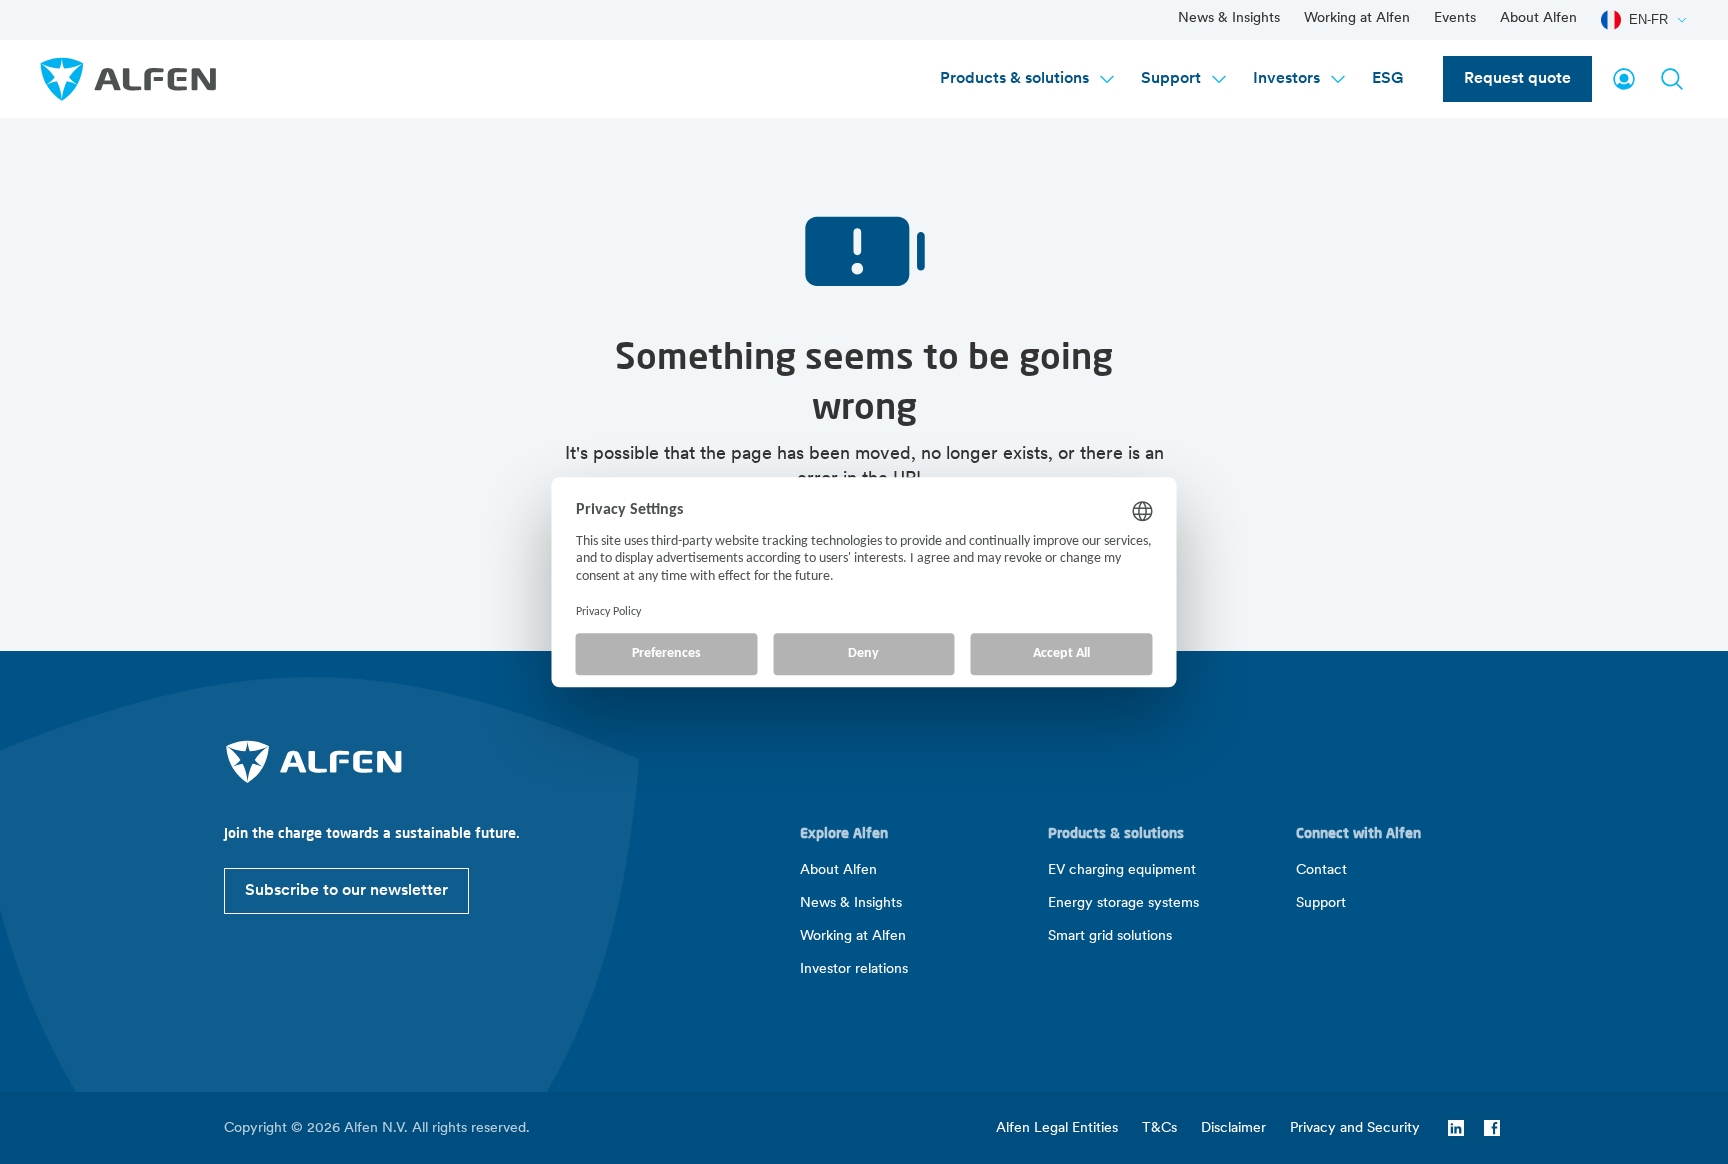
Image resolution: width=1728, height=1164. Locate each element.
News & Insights (1229, 18)
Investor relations (854, 969)
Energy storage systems (1123, 903)
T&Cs (1159, 1128)
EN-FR (1648, 19)
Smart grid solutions (1110, 936)
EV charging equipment (1122, 870)
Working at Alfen (1357, 18)
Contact (1321, 870)
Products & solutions (1014, 79)
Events (1455, 18)
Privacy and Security (1355, 1128)
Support (1171, 79)
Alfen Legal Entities (1057, 1128)
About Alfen (1538, 18)
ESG (1387, 79)
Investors (1286, 79)
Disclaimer (1233, 1128)
